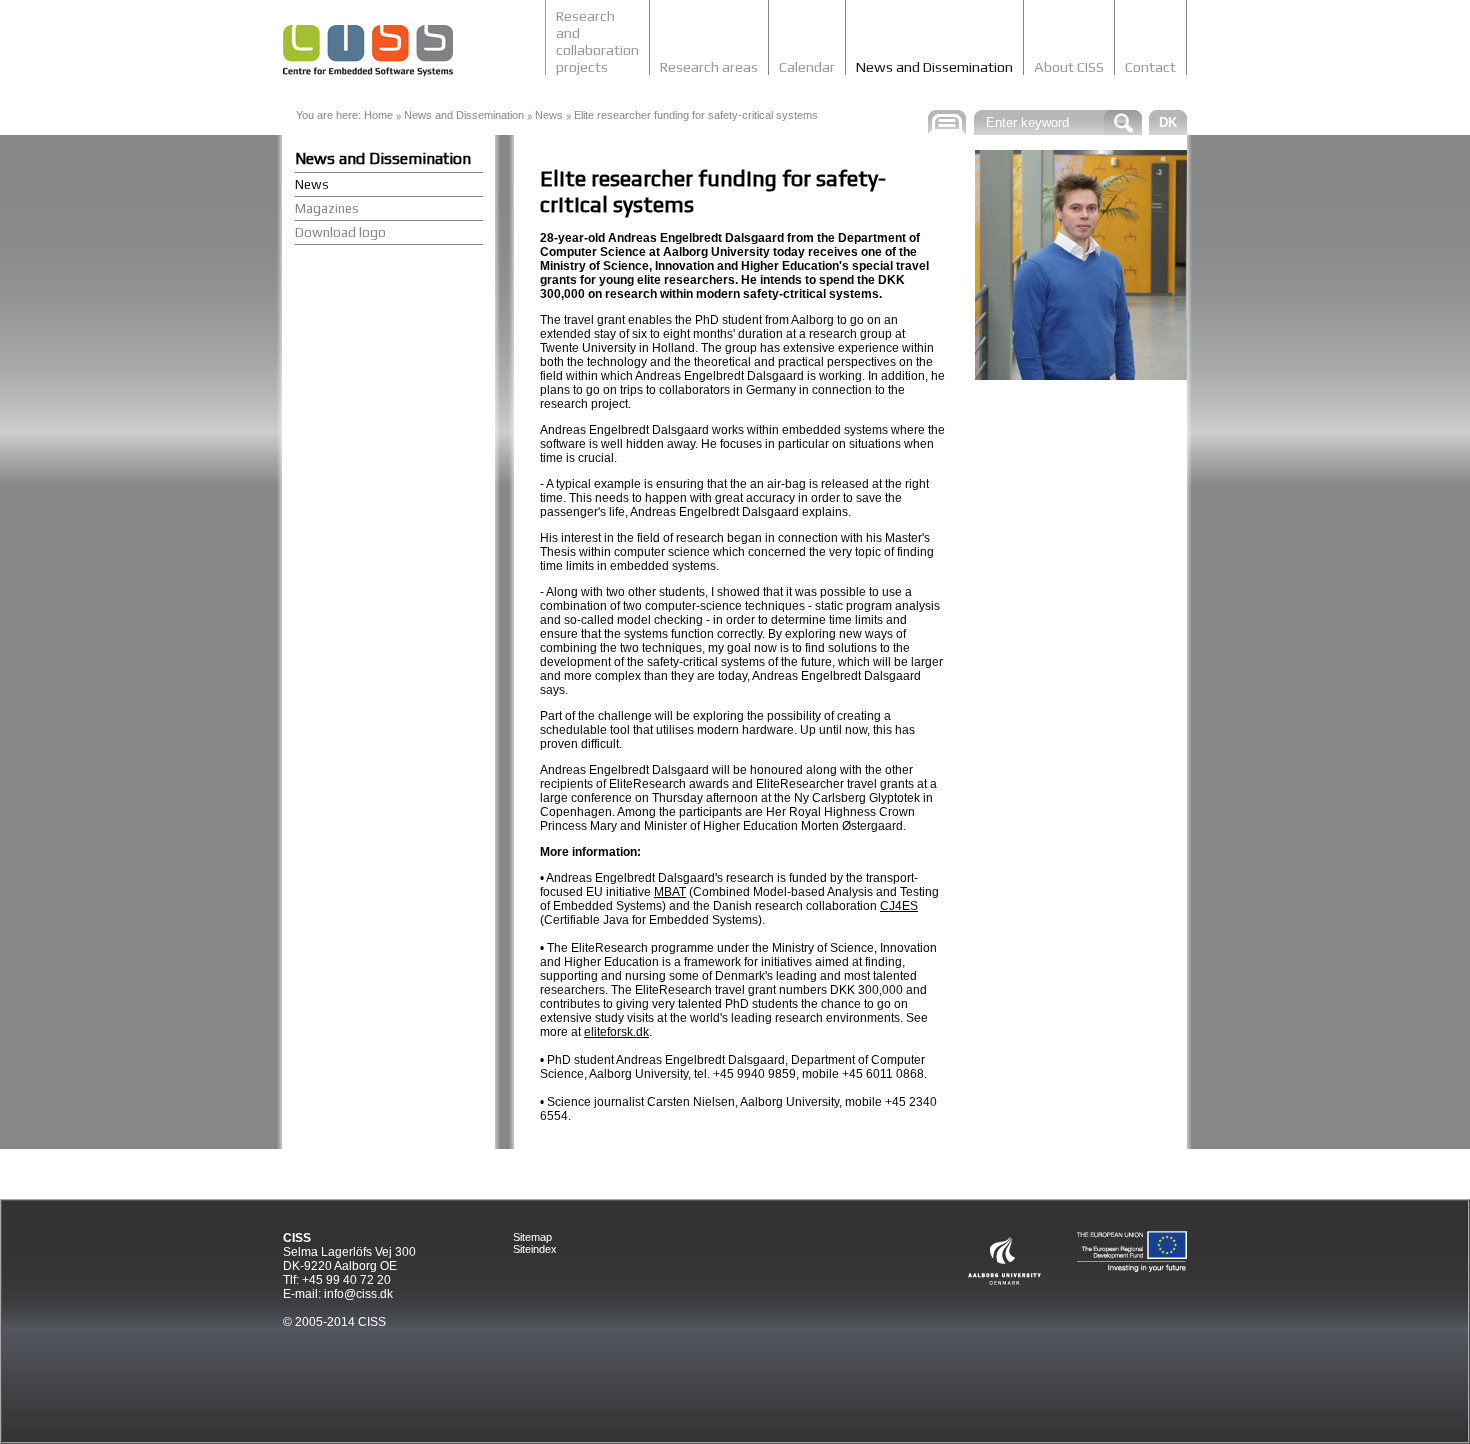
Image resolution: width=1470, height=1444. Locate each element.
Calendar (807, 66)
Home (378, 115)
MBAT (670, 892)
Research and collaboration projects (597, 41)
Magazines (327, 208)
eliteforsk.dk (616, 1032)
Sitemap (532, 1237)
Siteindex (535, 1249)
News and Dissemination (934, 66)
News (549, 115)
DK (1168, 122)
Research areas (709, 66)
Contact (1150, 66)
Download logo (340, 232)
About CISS (1069, 66)
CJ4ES (899, 906)
